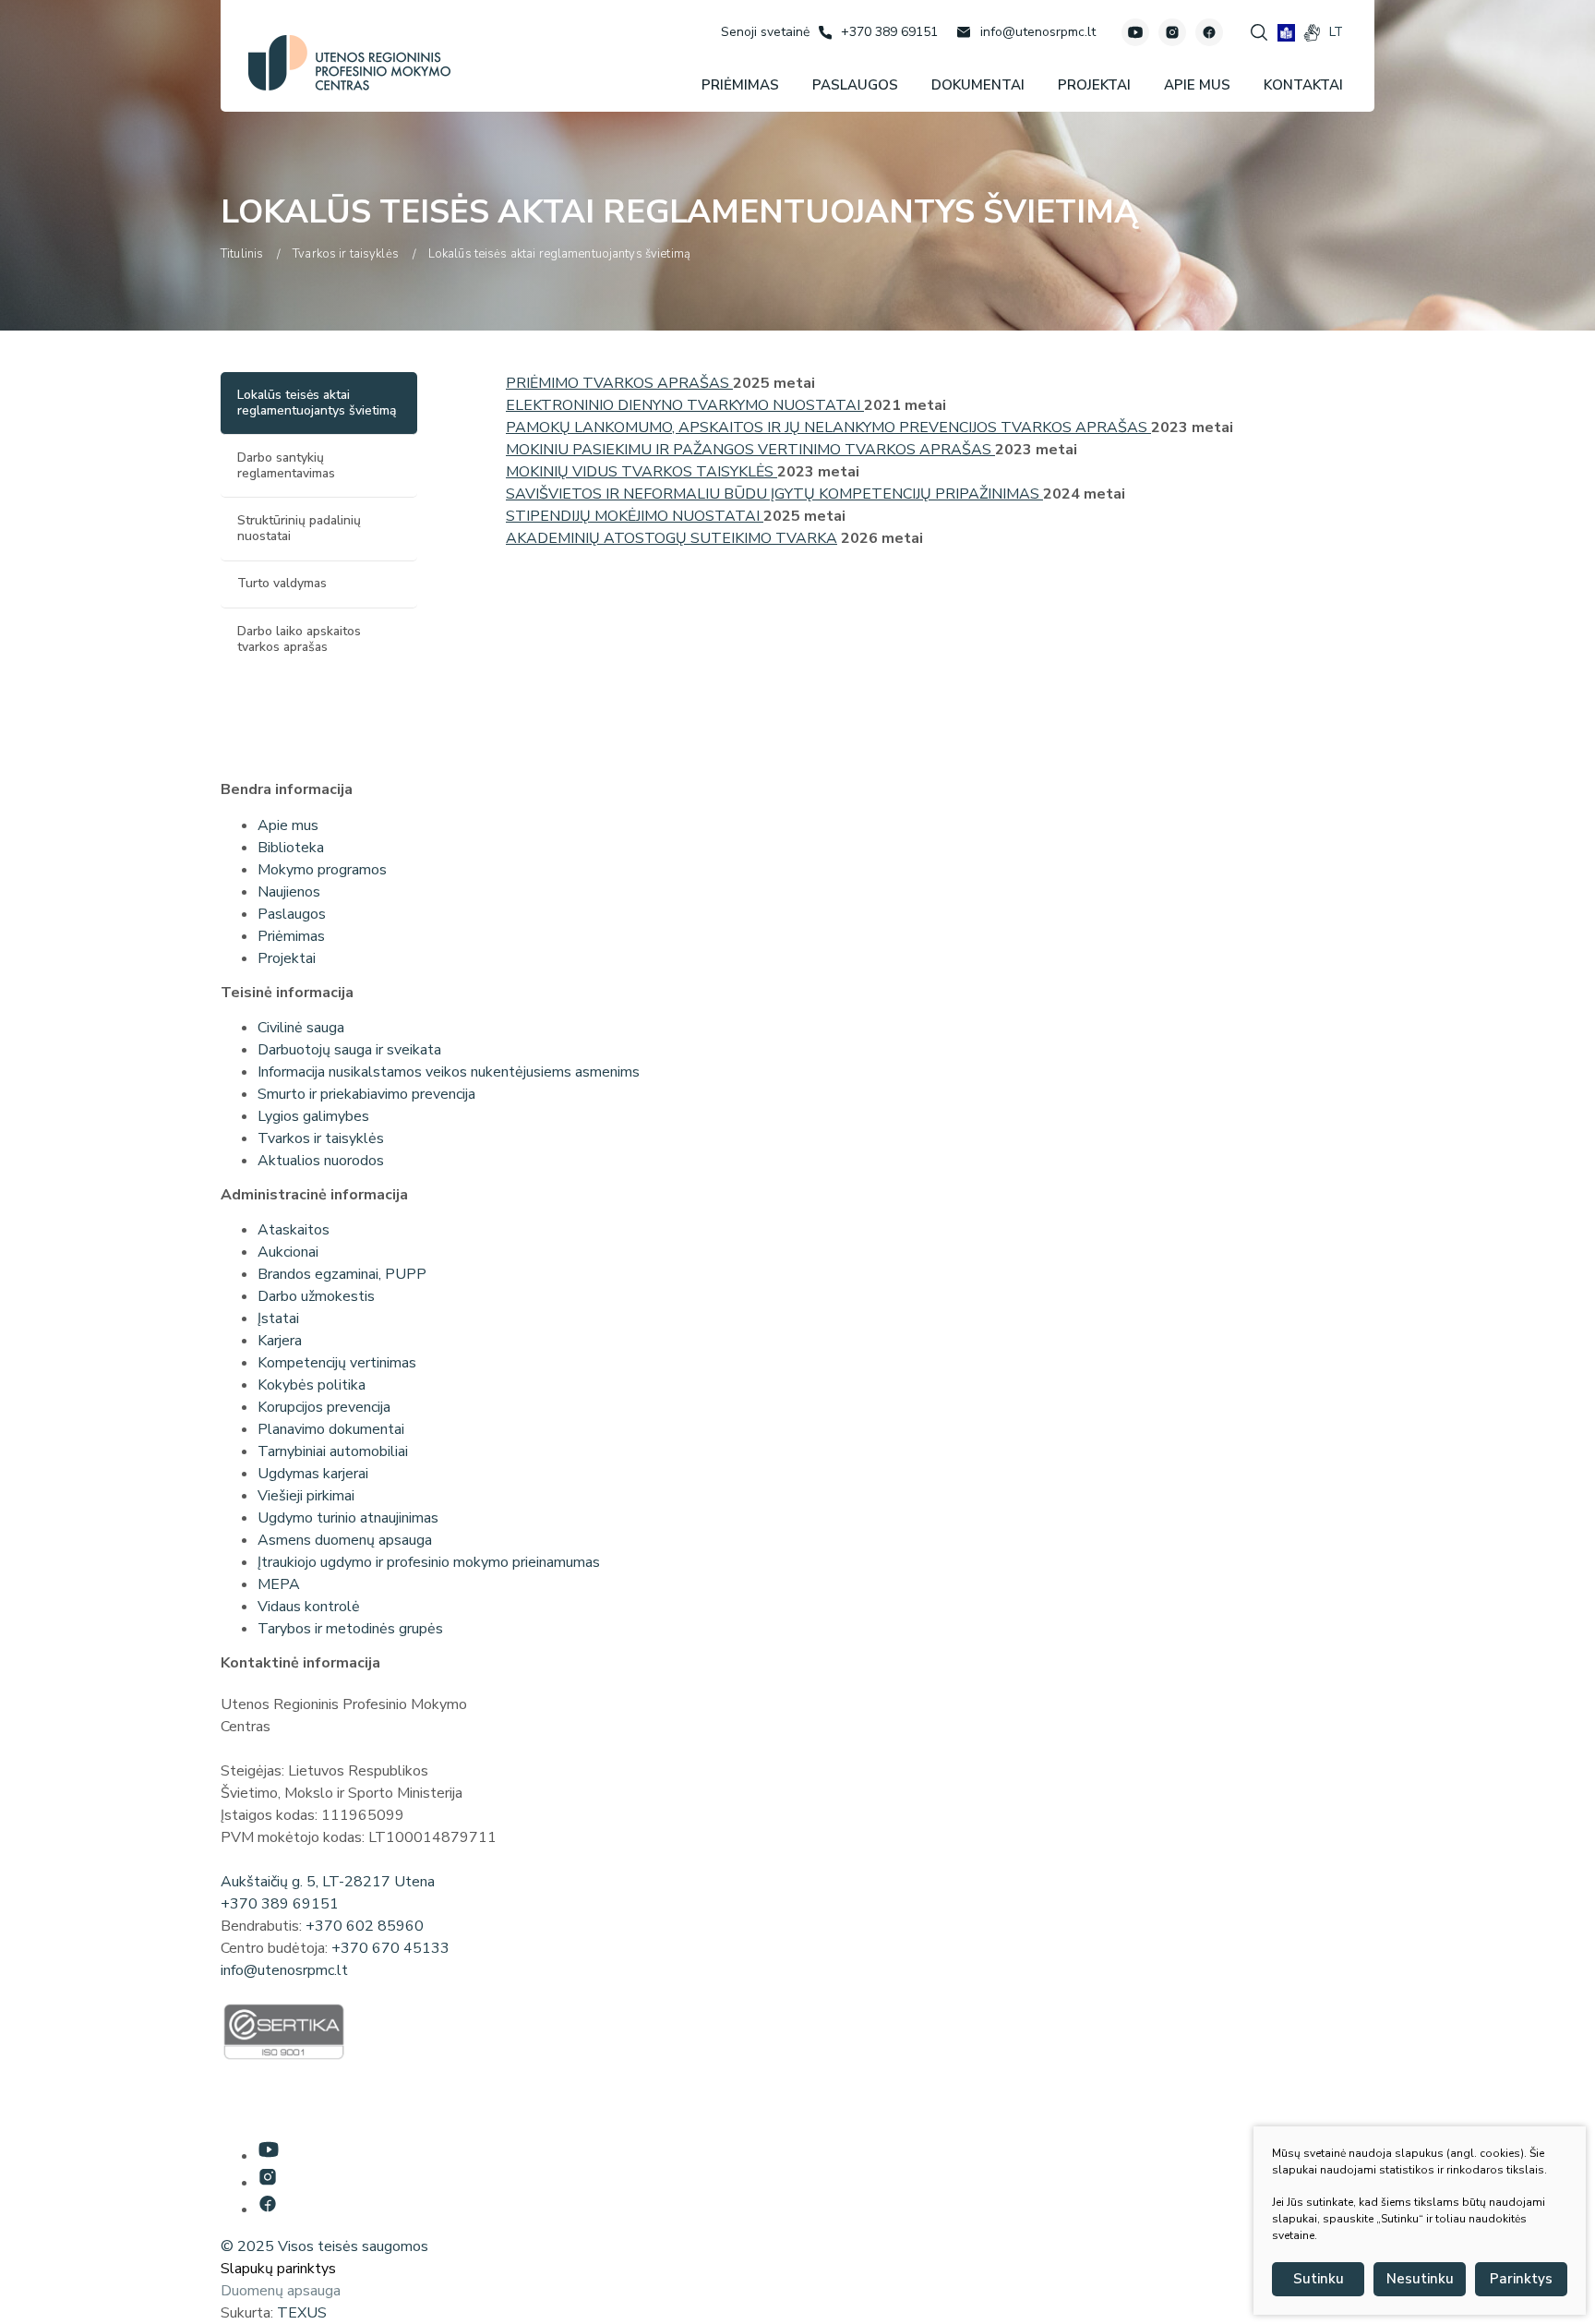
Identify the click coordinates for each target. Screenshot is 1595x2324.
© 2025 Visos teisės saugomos (324, 2246)
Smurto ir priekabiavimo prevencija (366, 1094)
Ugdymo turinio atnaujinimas (348, 1518)
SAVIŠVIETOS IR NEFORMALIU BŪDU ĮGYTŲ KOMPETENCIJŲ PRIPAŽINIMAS (774, 494)
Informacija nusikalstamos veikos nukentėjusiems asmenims (449, 1072)
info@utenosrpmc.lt (284, 1970)
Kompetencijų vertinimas (337, 1363)
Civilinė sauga (301, 1028)
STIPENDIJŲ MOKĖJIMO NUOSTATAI (635, 516)
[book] (1286, 33)
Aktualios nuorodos (321, 1161)
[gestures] (1312, 33)
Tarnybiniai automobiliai (333, 1451)
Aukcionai (288, 1252)
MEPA (279, 1584)
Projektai (287, 958)
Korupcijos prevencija (324, 1407)
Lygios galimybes (313, 1116)
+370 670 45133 (390, 1948)
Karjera (280, 1341)
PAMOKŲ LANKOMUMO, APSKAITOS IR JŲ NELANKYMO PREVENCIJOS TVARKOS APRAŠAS (828, 427)
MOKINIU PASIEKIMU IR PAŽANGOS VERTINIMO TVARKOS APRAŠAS (750, 450)
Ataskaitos (294, 1230)
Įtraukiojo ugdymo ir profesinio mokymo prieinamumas (429, 1562)
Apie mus (288, 825)
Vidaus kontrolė (309, 1607)
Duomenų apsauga (281, 2291)
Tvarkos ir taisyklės (321, 1138)
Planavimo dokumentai (331, 1429)
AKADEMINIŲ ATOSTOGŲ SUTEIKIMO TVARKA (672, 538)
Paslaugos (292, 914)
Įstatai (278, 1319)
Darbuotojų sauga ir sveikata (349, 1050)
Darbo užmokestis (316, 1296)
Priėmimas (291, 936)
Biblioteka (291, 848)
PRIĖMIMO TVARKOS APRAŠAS (619, 383)
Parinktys (1521, 2279)
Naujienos (289, 892)
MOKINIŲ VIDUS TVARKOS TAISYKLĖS (642, 472)
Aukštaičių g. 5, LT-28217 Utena (328, 1882)
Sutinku (1319, 2279)
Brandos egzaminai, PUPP (342, 1274)
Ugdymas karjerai (313, 1474)
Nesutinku (1420, 2279)
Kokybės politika (312, 1385)
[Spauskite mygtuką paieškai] (1259, 32)
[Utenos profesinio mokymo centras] (349, 63)
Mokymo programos (322, 870)
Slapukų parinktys (278, 2269)
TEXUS (302, 2313)
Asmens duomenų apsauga (345, 1540)
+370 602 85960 (365, 1926)
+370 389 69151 (280, 1904)
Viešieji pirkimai (306, 1496)
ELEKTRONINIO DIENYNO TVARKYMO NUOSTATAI (685, 405)
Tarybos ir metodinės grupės (350, 1629)
